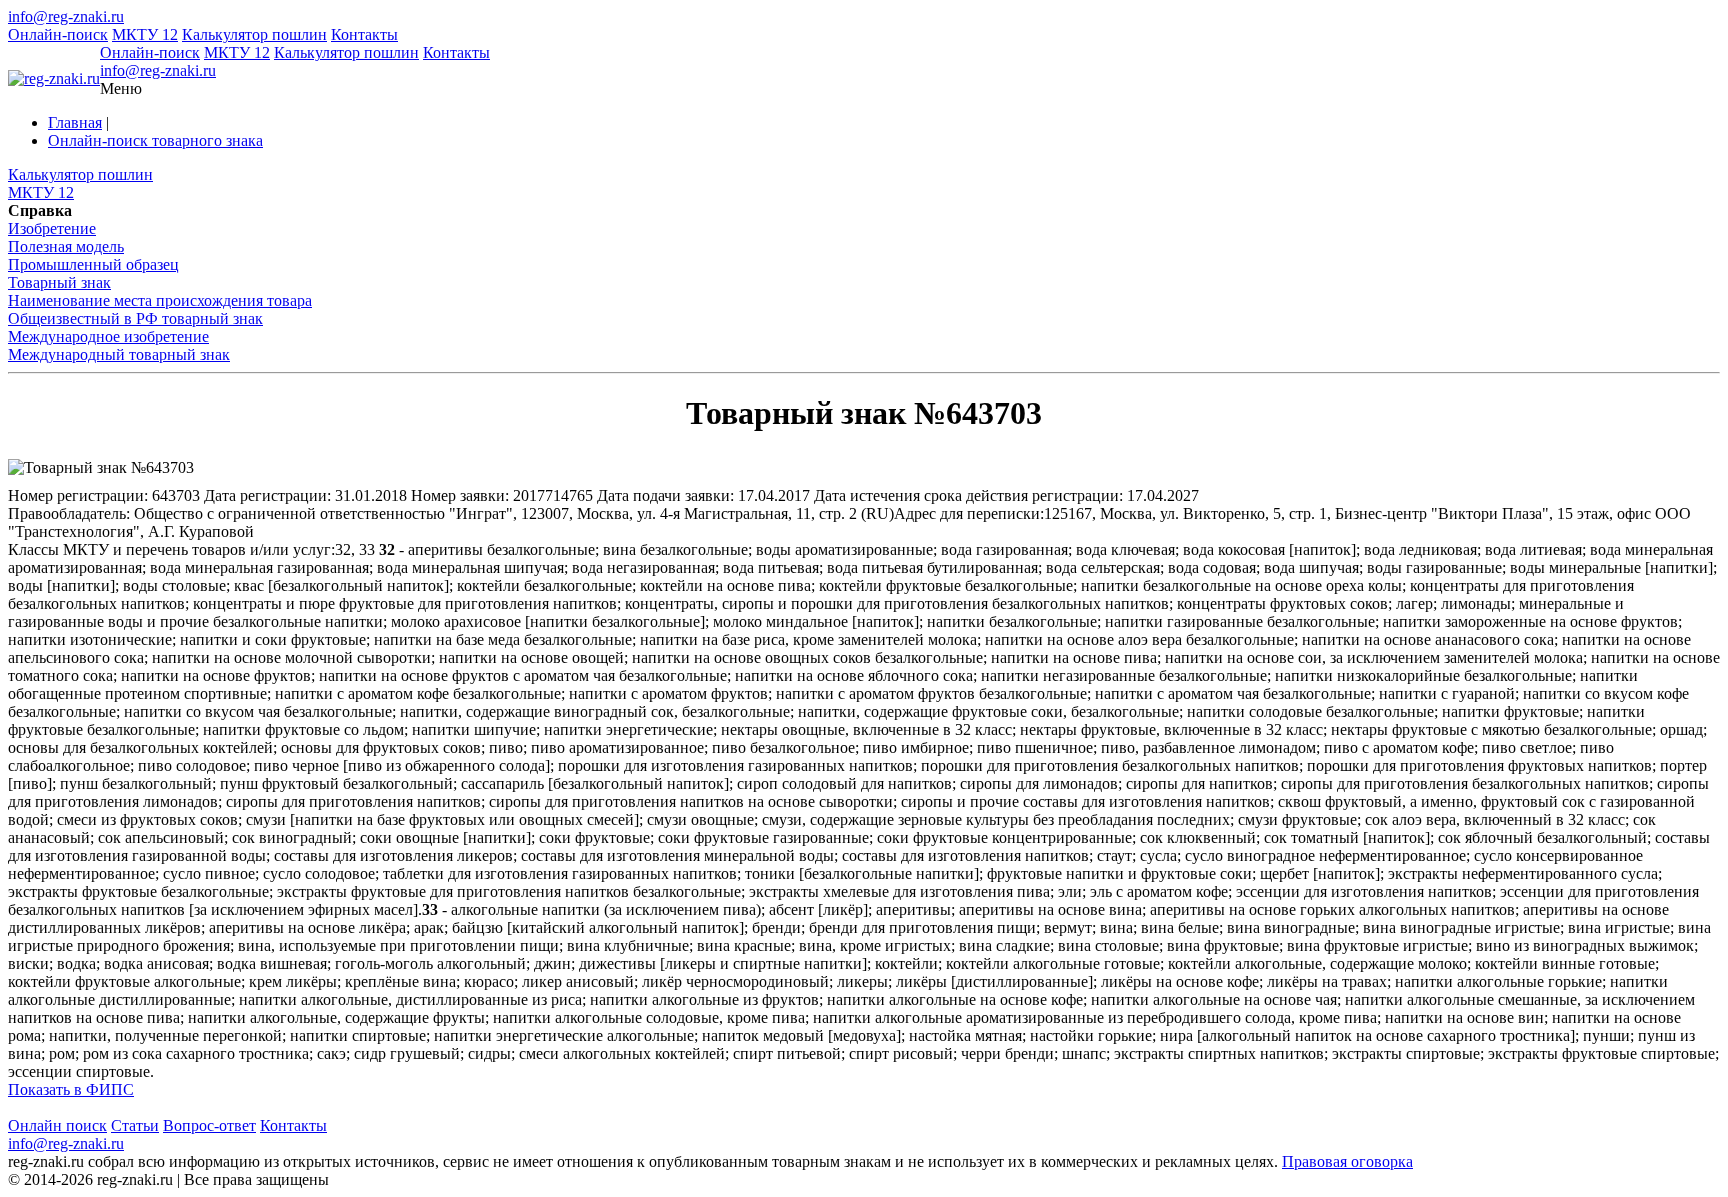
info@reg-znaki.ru (66, 16)
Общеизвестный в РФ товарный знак (135, 318)
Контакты (364, 34)
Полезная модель (66, 246)
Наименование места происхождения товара (160, 300)
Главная (75, 122)
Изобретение (52, 228)
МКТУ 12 (145, 34)
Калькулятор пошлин (254, 34)
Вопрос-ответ (209, 1125)
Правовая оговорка (1347, 1161)
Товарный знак (59, 282)
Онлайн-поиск (58, 34)
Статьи (135, 1125)
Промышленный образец (93, 264)
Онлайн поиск (57, 1125)
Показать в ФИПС (71, 1089)
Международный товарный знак (119, 354)
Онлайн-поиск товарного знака (155, 140)
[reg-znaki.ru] (54, 79)
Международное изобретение (108, 336)
